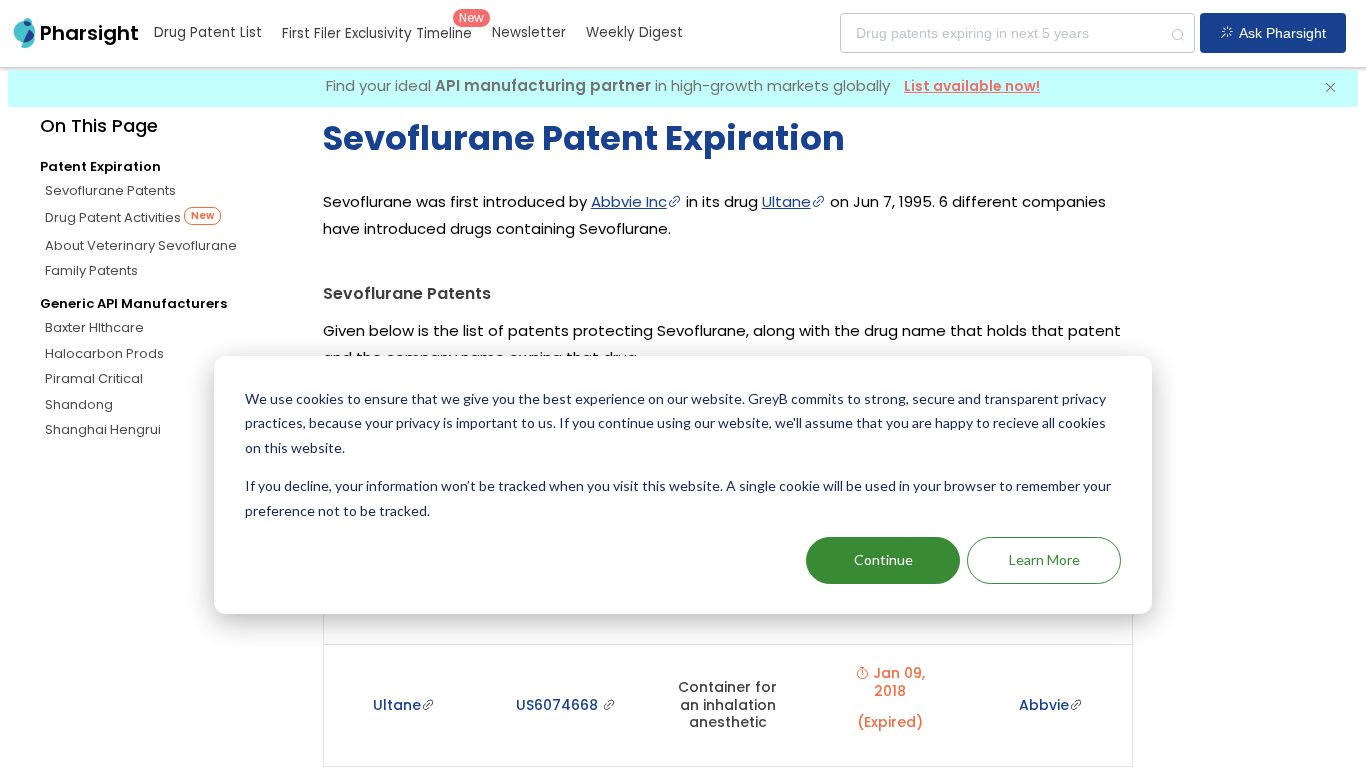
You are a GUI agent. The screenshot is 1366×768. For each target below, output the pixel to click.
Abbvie (1044, 705)
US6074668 (559, 705)
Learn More (1044, 559)
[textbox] (1017, 33)
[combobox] (1017, 33)
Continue (883, 559)
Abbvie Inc (629, 201)
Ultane (786, 201)
